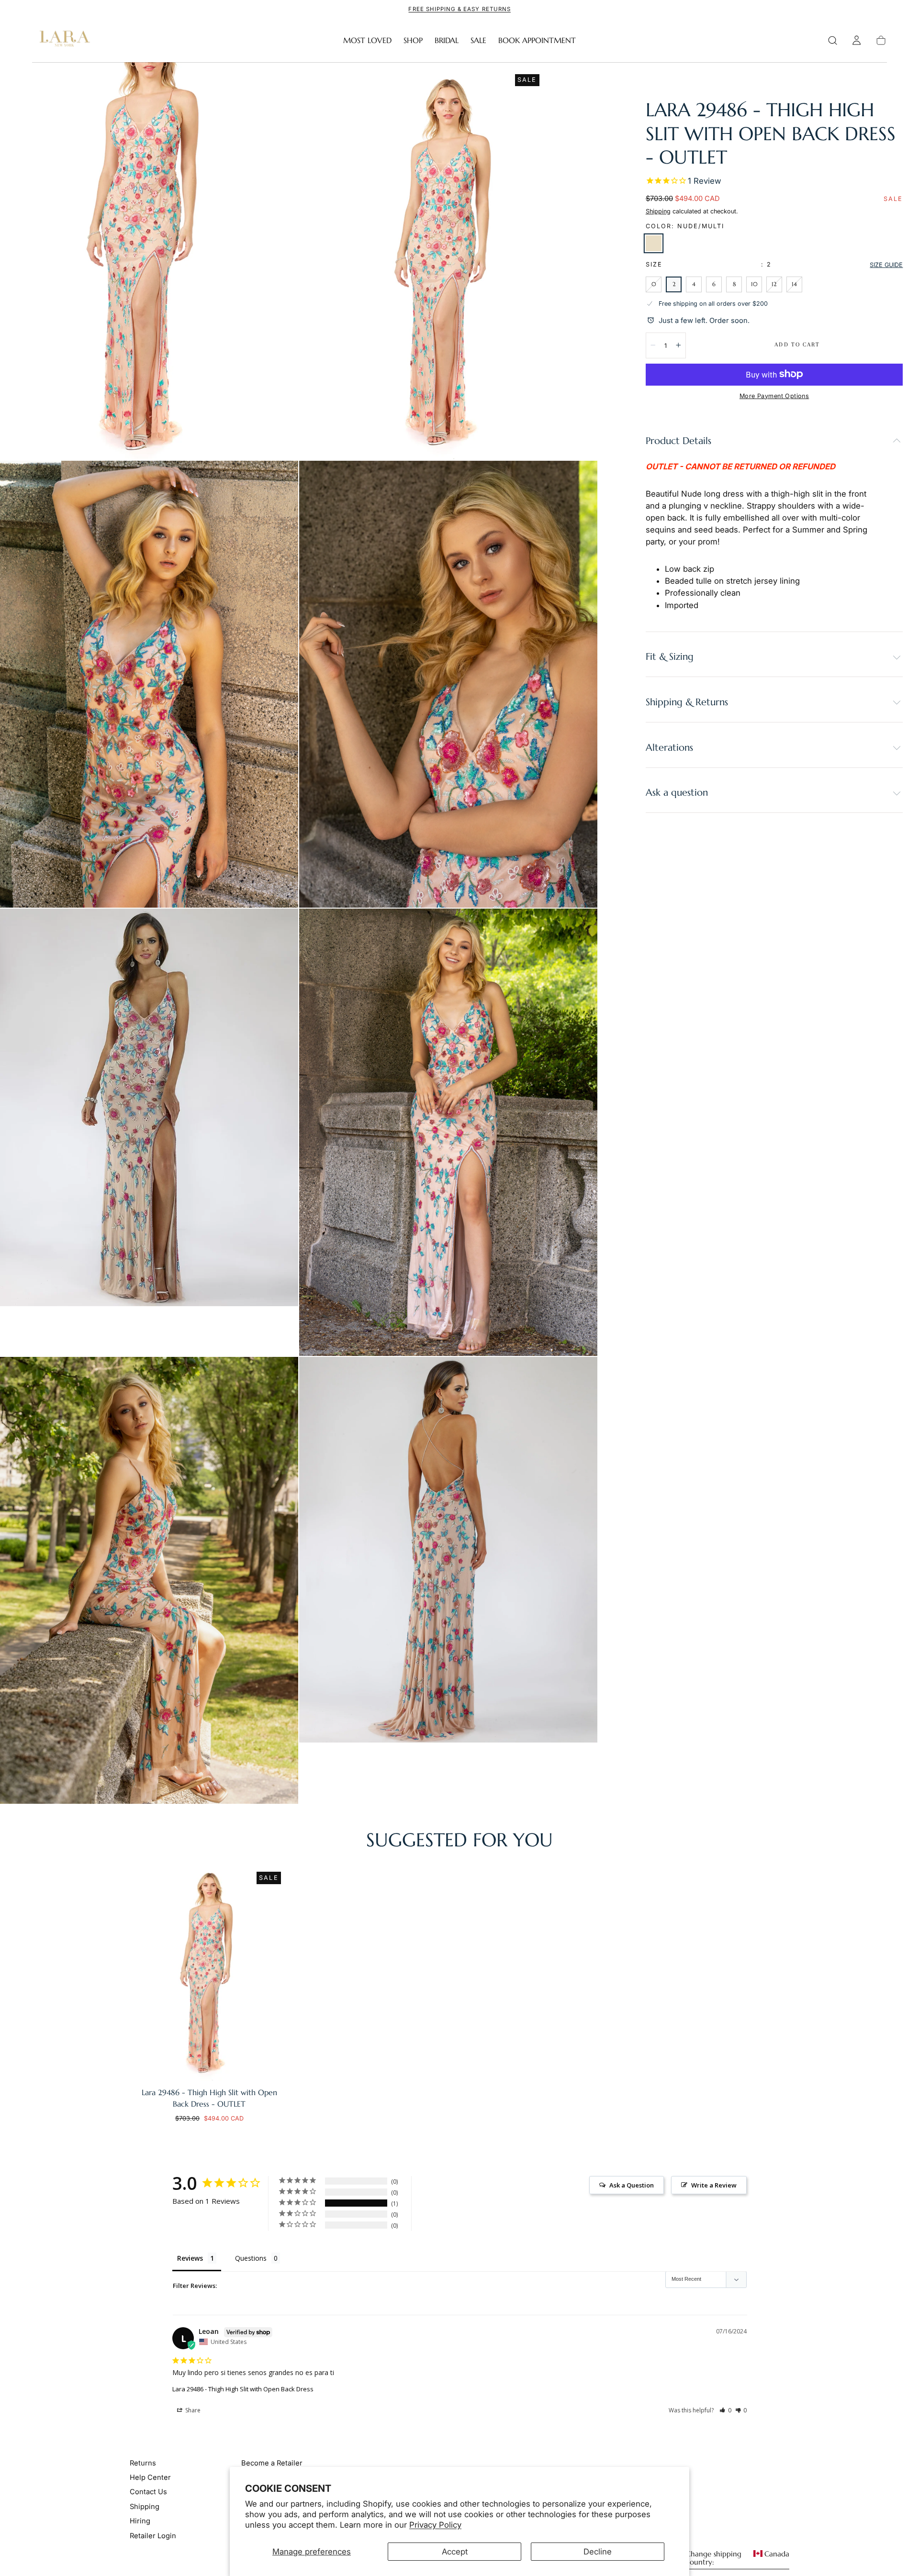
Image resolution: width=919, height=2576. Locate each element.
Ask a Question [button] (632, 2185)
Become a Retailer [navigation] (272, 2463)
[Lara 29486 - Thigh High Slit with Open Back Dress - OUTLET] (209, 1972)
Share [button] (192, 2410)
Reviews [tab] (190, 2258)
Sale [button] (478, 40)
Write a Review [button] (714, 2185)
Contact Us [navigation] (148, 2492)
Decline (598, 2552)
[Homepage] (63, 40)
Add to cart (797, 344)
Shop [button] (413, 40)
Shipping (658, 211)
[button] (833, 40)
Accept (455, 2552)
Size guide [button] (886, 264)
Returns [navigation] (143, 2463)
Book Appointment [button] (537, 40)
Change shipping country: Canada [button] (738, 2558)
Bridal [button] (447, 40)
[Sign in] (857, 40)
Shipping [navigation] (145, 2507)
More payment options (774, 395)
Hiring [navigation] (140, 2521)
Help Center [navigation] (150, 2477)
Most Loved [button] (367, 40)
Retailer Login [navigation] (153, 2536)
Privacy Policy (435, 2525)
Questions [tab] (251, 2258)
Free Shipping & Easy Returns (459, 9)
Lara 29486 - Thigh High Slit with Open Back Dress (243, 2389)
